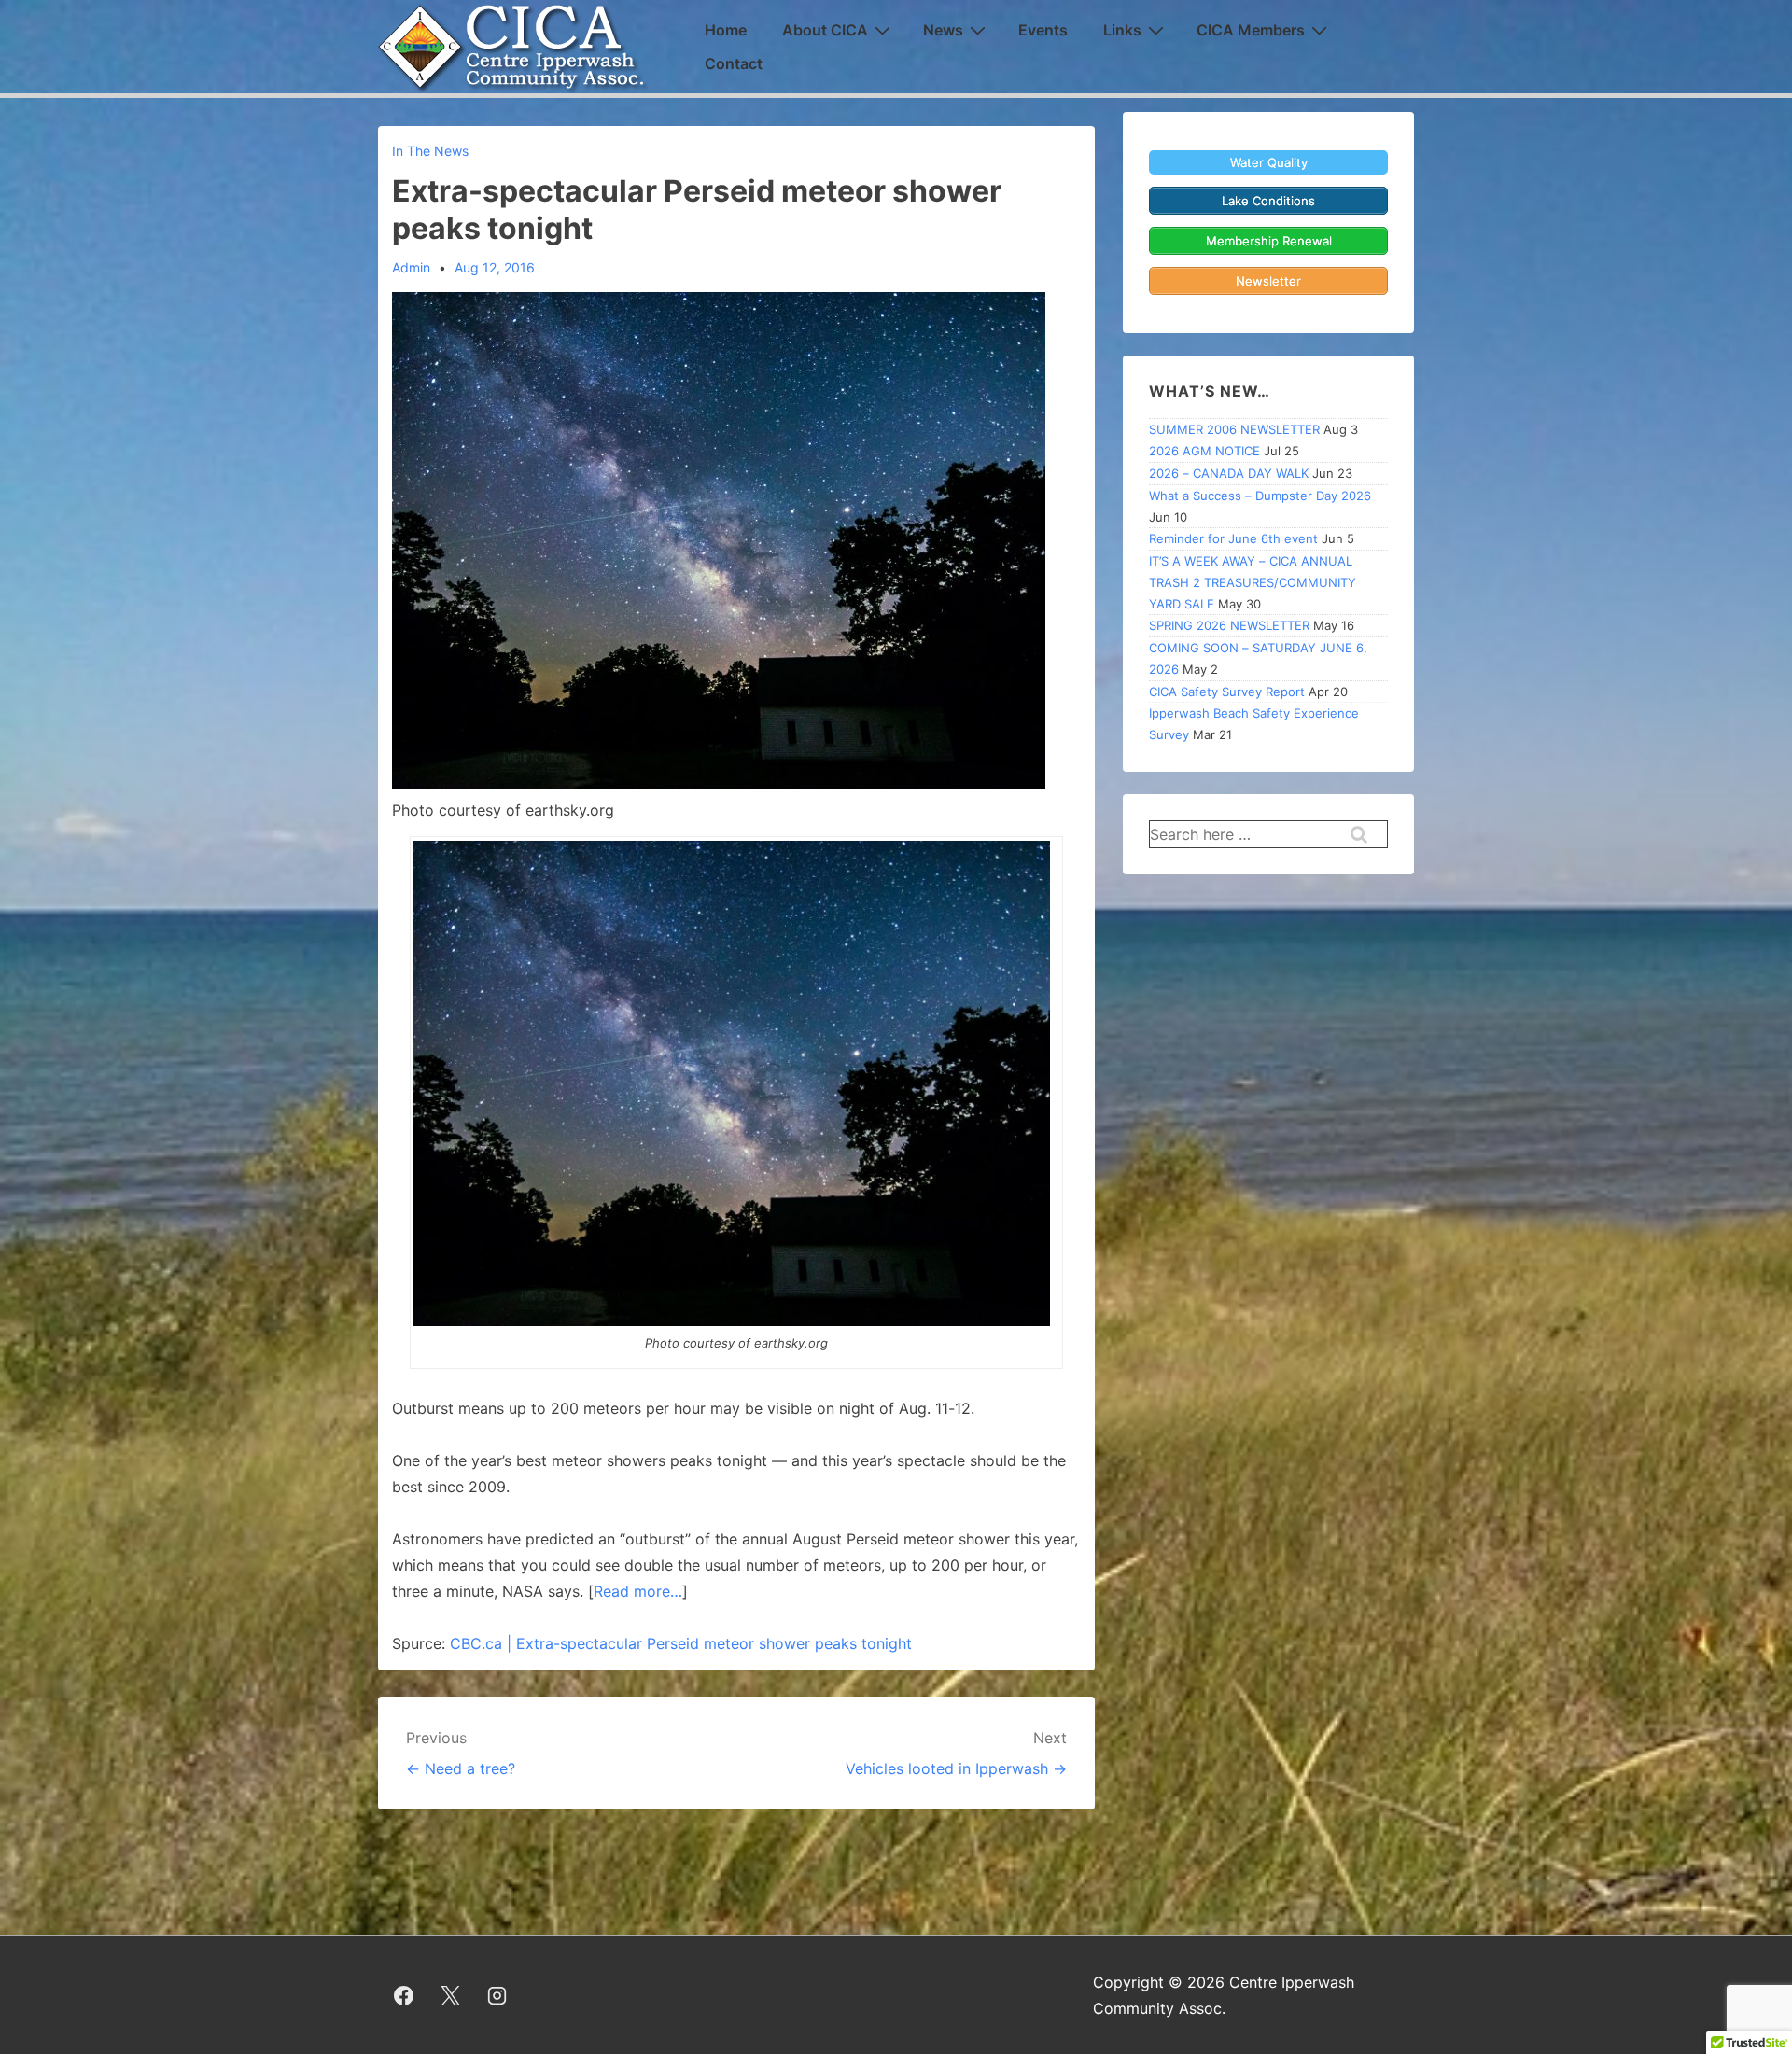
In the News (430, 151)
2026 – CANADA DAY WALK (1229, 473)
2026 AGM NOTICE (1204, 451)
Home (726, 30)
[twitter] (451, 1995)
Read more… (638, 1591)
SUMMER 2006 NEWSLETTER (1234, 429)
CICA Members (1251, 30)
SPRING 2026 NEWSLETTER (1229, 625)
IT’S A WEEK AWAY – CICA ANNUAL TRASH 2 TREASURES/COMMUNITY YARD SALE (1253, 582)
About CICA (825, 30)
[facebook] (404, 1995)
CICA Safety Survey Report (1227, 692)
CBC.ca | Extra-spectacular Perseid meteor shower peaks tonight (681, 1643)
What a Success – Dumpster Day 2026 (1260, 496)
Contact (734, 63)
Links (1122, 30)
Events (1043, 30)
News (943, 30)
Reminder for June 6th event (1233, 538)
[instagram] (497, 1995)
